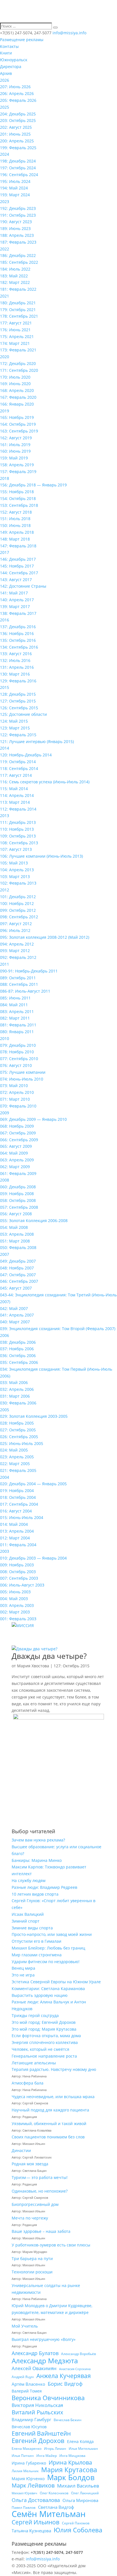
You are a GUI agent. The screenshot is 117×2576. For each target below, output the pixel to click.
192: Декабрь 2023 (18, 208)
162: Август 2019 (16, 438)
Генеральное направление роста (44, 2056)
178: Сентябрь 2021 (19, 316)
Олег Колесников (54, 2493)
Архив (6, 73)
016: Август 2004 (16, 1511)
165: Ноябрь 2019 (17, 417)
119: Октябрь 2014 (18, 762)
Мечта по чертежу (30, 2218)
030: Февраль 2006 (18, 1403)
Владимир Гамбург (31, 2419)
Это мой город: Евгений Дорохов (44, 2022)
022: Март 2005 (15, 1464)
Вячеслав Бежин (68, 2420)
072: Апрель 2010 (17, 1092)
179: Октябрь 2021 (18, 310)
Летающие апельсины (34, 2063)
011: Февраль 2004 (18, 1545)
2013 (5, 816)
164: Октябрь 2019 (18, 424)
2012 (5, 890)
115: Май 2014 (14, 789)
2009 (5, 1113)
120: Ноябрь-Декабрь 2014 (26, 755)
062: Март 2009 (15, 1167)
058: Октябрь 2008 (18, 1200)
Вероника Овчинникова (48, 2398)
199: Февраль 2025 (18, 148)
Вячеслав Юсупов (29, 2427)
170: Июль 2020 (15, 377)
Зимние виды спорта (32, 1928)
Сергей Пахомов (76, 2523)
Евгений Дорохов (38, 2441)
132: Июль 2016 (15, 660)
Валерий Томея (27, 2391)
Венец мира (23, 1968)
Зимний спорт (26, 1921)
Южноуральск (14, 60)
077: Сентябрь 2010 (19, 1059)
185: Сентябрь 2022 (19, 262)
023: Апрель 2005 (17, 1457)
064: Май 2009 (14, 1153)
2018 (5, 478)
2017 (5, 552)
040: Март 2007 (15, 1322)
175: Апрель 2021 (17, 336)
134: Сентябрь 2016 (19, 647)
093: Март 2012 (15, 951)
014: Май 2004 (14, 1524)
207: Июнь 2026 (15, 87)
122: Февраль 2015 (18, 735)
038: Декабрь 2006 (18, 1342)
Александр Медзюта (45, 2361)
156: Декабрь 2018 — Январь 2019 (33, 485)
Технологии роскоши (32, 2272)
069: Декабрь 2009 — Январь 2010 (33, 1119)
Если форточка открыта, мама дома (46, 2036)
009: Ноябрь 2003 (17, 1565)
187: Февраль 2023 (18, 242)
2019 (5, 411)
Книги (6, 53)
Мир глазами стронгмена (37, 1955)
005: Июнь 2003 (15, 1592)
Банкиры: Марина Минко (37, 1860)
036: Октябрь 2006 (18, 1355)
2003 (5, 1551)
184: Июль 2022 (15, 269)
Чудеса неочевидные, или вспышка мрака (53, 2097)
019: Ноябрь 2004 (17, 1490)
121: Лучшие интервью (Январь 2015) (37, 741)
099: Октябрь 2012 (18, 910)
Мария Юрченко (28, 2479)
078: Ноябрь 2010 (17, 1052)
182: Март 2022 (15, 282)
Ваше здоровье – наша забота (41, 2231)
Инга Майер (47, 2456)
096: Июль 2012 (15, 930)
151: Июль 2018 (15, 519)
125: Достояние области (23, 714)
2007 (5, 1254)
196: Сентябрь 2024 (19, 175)
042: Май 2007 (14, 1308)
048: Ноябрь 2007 (17, 1268)
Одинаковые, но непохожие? (40, 2191)
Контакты (9, 46)
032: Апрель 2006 (17, 1389)
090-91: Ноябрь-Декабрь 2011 (29, 971)
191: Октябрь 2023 (18, 215)
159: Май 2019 (14, 458)
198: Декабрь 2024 (18, 161)
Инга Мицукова (72, 2456)
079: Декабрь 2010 (18, 1045)
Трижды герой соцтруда (35, 2015)
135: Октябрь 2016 (18, 640)
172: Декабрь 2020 (18, 363)
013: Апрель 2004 (17, 1531)
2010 (5, 1038)
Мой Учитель (25, 2326)
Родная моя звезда (30, 2164)
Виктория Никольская (37, 2405)
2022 (5, 249)
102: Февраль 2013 (18, 883)
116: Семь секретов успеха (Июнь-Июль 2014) (45, 782)
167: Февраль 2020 (18, 397)
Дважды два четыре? (49, 1656)
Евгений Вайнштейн (41, 2434)
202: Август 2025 (16, 127)
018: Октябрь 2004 (18, 1497)
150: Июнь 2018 (15, 525)
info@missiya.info (43, 2559)
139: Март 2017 (15, 606)
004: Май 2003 (14, 1599)
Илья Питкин (23, 2456)
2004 (5, 1477)
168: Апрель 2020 (17, 390)
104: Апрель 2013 (17, 870)
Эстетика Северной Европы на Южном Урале (56, 1982)
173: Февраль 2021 (18, 350)
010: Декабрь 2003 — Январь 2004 (33, 1558)
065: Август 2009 (16, 1146)
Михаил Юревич (24, 2493)
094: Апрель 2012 (17, 944)
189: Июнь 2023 (15, 228)
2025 (5, 107)
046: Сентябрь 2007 (19, 1281)
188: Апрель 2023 (17, 235)
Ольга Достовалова (36, 2500)
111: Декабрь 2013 (18, 822)
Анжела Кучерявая (64, 2376)
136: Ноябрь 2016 (17, 633)
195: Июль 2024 (15, 181)
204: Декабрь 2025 (18, 114)
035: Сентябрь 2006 (19, 1362)
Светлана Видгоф (56, 2507)
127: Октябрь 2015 (18, 701)
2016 (5, 620)
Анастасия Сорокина (75, 2369)
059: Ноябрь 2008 (17, 1194)
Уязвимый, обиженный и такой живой (49, 2124)
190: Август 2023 (16, 222)
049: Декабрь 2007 (18, 1261)
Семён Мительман (49, 2514)
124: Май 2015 (14, 721)
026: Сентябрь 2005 (19, 1437)
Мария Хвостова (33, 1666)
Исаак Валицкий (28, 1914)
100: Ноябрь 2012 (17, 903)
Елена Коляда (80, 2441)
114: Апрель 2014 (17, 795)
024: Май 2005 (14, 1450)
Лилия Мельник (25, 2471)
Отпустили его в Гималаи (36, 1941)
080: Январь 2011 (17, 1032)
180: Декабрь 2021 (18, 303)
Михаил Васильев (78, 2486)
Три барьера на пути (32, 2259)
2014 (5, 748)
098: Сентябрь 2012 (19, 917)
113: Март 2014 (15, 802)
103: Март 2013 (15, 876)
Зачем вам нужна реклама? (38, 1840)
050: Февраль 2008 (18, 1247)
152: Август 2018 (16, 512)
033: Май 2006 (14, 1382)
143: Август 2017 (16, 580)
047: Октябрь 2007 (18, 1275)
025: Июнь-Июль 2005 (22, 1443)
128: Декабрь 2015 (18, 694)
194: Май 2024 (14, 188)
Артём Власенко (28, 2384)
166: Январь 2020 (17, 404)
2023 (5, 202)
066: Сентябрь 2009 (19, 1140)
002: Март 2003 (15, 1612)
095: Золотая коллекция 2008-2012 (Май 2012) (45, 937)
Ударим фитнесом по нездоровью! (46, 1962)
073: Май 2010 (14, 1086)
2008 (5, 1180)
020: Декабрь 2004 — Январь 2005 (33, 1484)
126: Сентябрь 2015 (19, 708)
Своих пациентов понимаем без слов (48, 2137)
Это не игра (23, 1975)
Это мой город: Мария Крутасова (44, 2029)
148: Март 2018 (15, 539)
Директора (11, 67)
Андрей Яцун (23, 2377)
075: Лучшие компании (23, 1072)
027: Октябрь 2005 (18, 1430)
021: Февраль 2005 (18, 1470)
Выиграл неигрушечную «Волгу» (44, 2339)
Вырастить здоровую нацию (40, 1995)
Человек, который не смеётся (40, 2049)
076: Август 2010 (16, 1065)
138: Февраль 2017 (18, 613)
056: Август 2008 (16, 1214)
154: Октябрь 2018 (18, 498)
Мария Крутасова (69, 2470)
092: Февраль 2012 (18, 957)
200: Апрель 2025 (17, 141)
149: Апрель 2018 (17, 532)
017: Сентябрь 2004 (19, 1504)
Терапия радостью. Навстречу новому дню (54, 2069)
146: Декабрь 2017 (18, 559)
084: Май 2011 (14, 1005)
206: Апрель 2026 (17, 93)
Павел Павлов (24, 2508)
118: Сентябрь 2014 (19, 768)
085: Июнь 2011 (15, 998)
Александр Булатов (35, 2353)
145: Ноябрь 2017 (17, 566)
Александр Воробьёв (79, 2354)
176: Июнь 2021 (15, 330)
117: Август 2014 (16, 775)
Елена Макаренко (27, 2449)
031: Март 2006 (15, 1396)
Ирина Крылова (70, 2463)
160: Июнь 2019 (15, 451)
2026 (5, 80)
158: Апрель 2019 (17, 465)
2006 (5, 1335)
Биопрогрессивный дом (35, 2204)
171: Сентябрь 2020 (19, 370)
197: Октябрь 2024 (18, 168)
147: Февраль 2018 (18, 546)
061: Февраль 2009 (18, 1173)
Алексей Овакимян (34, 2368)
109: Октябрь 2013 (18, 836)
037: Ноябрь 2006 (17, 1349)
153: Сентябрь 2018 (19, 505)
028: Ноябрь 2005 (17, 1423)
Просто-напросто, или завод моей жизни (52, 1934)
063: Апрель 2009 (17, 1160)
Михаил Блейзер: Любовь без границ (48, 1948)
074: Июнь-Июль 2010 (22, 1079)
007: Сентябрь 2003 (19, 1578)
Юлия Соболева (78, 2530)
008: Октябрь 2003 (18, 1572)
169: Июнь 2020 (15, 384)
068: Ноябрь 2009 (17, 1126)
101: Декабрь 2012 (18, 897)
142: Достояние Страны (23, 586)
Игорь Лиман (55, 2449)
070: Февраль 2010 (18, 1106)
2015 (5, 687)
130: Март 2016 (15, 674)
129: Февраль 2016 (18, 681)
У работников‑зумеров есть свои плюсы (51, 2245)
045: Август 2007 (16, 1288)
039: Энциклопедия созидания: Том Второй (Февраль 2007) (58, 1329)
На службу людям (29, 1880)
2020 (5, 357)
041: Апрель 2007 (17, 1315)
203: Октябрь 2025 (18, 120)
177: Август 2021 (16, 323)
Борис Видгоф (65, 2384)
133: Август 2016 (16, 654)
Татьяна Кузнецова (31, 2531)
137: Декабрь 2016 (18, 627)
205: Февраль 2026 (18, 100)
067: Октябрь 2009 (18, 1133)
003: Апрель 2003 (17, 1605)
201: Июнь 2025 (15, 134)
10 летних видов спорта (35, 1894)
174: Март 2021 (15, 343)
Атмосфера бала (28, 2083)
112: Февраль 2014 (18, 809)
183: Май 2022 (14, 276)
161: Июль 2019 (15, 445)
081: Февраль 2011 (18, 1025)
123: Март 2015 (15, 728)
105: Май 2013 (14, 863)
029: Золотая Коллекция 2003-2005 (34, 1416)
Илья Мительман (83, 2449)
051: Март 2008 (15, 1241)
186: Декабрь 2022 (18, 255)
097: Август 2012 (16, 924)
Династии (21, 2150)
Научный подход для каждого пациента (50, 2110)
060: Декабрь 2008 (18, 1187)
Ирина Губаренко (29, 2463)
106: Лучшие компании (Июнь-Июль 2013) (41, 856)
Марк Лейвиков (33, 2486)
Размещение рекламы (22, 40)
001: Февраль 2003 (18, 1619)
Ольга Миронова (80, 2500)
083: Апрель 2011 (17, 1011)
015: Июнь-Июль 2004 (22, 1517)
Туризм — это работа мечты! (40, 2177)
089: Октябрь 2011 (18, 978)
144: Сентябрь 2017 (19, 573)
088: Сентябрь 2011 (19, 984)
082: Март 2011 (15, 1018)
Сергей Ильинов (35, 2522)
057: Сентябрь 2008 (19, 1207)
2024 (5, 154)
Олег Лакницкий (85, 2493)
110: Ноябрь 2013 (17, 829)
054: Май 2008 (14, 1227)
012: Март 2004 (15, 1538)
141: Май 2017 (14, 593)
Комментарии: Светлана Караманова (48, 1989)
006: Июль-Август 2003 (22, 1585)
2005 (5, 1410)
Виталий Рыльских (37, 2412)
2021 (5, 296)
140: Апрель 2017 (17, 600)
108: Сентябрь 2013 (19, 843)
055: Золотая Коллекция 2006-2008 (34, 1221)
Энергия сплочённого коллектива (45, 2042)
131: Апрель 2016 (17, 667)
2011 (5, 964)
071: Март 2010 (15, 1099)
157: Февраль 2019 (18, 471)
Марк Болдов (71, 2478)
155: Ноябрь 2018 (17, 492)
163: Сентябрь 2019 (19, 431)
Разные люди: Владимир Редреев (44, 1887)
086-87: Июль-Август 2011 (25, 991)
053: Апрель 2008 (17, 1234)
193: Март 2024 (15, 195)
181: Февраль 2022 (18, 289)
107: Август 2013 (16, 849)
